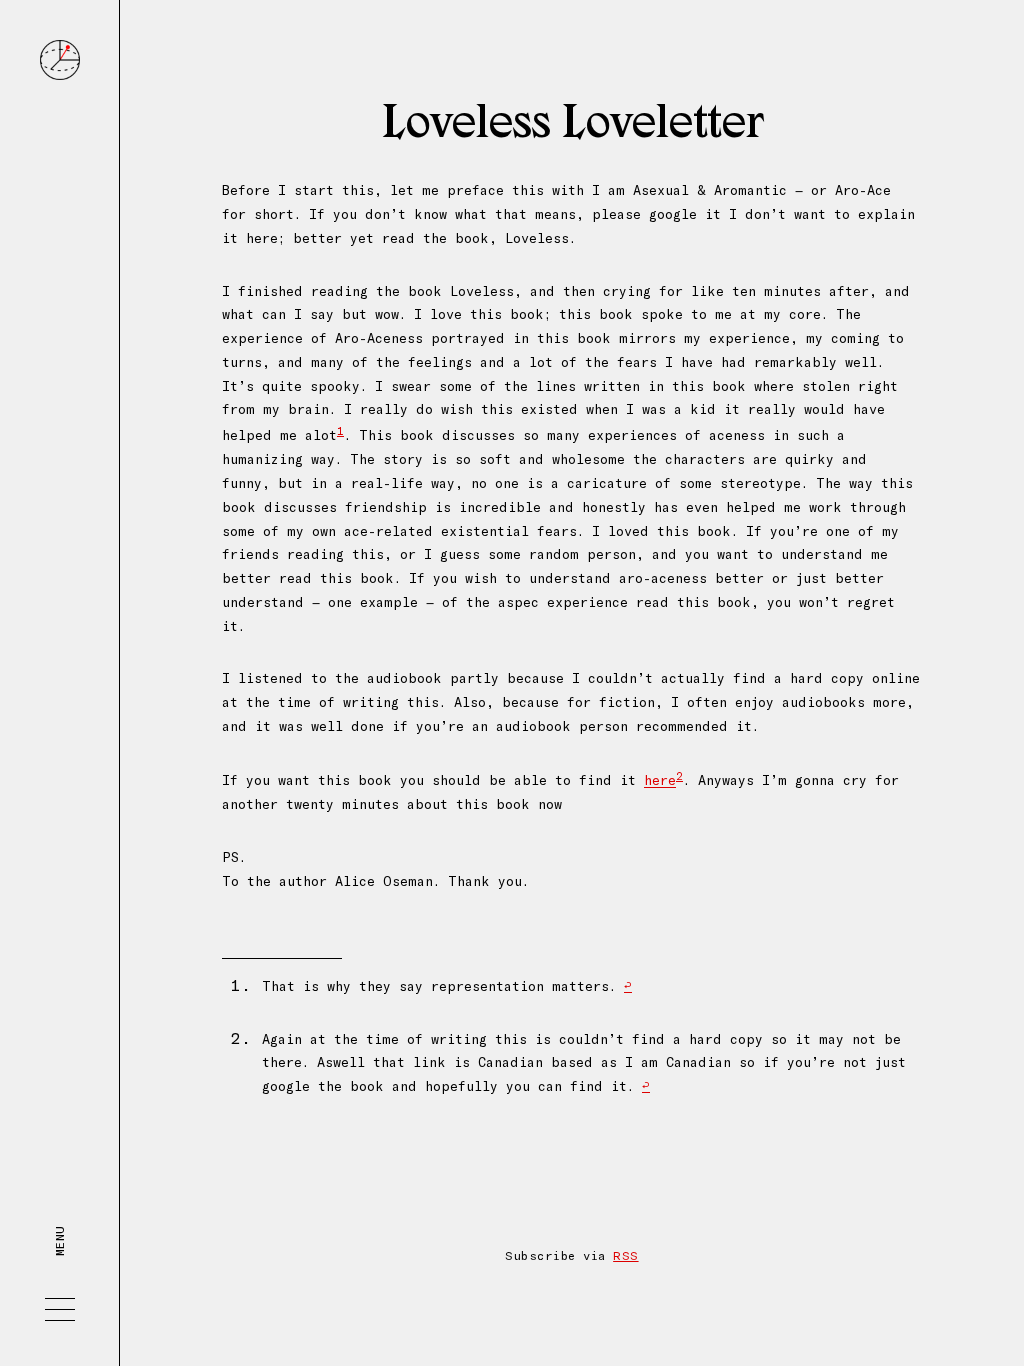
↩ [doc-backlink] (628, 986)
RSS (625, 1255)
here (660, 781)
